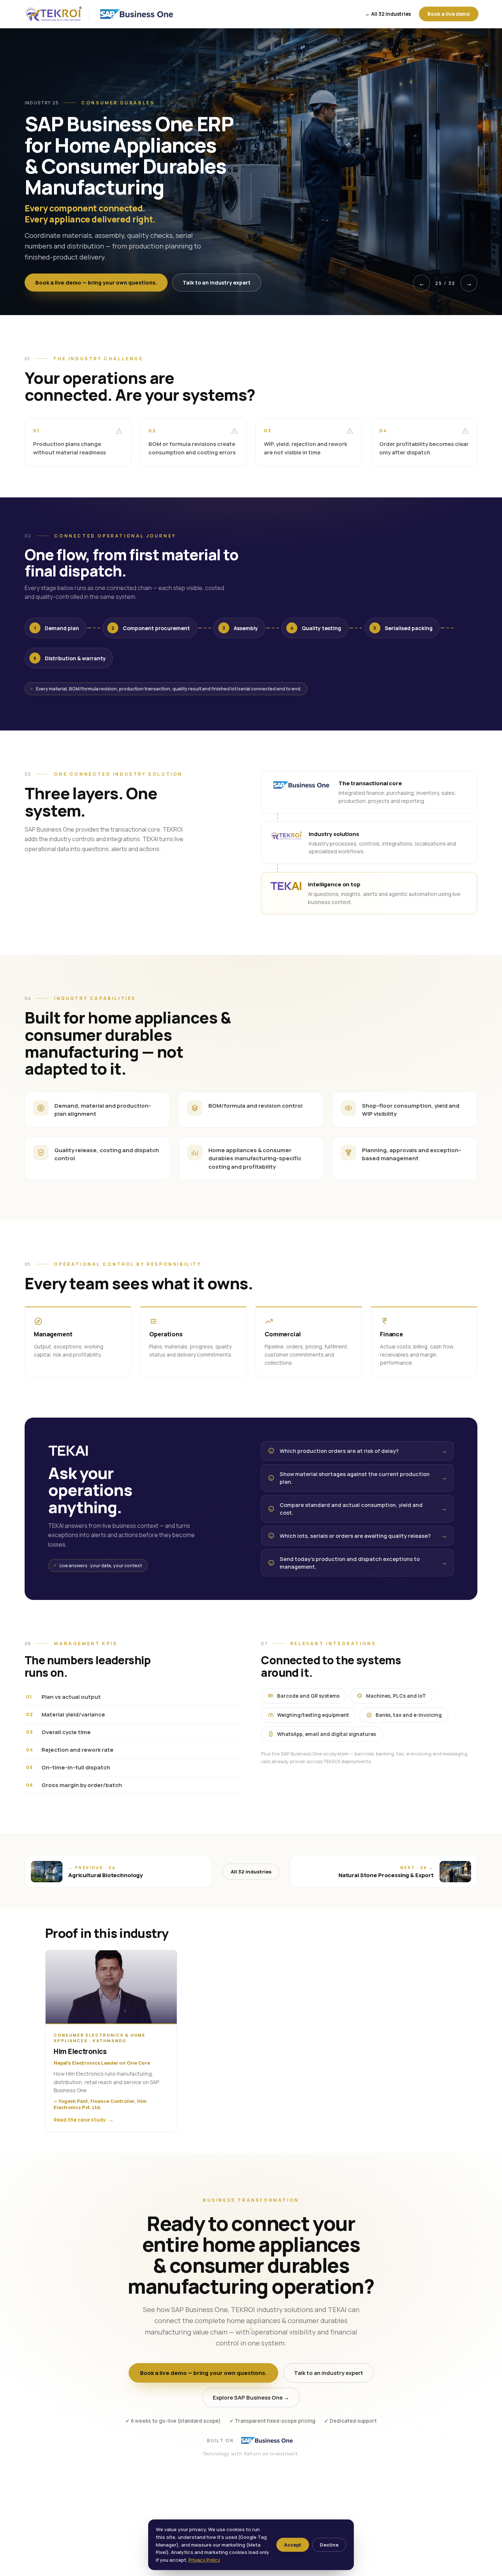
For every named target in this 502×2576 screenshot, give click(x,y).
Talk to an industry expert (217, 283)
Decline (329, 2545)
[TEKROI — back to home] (53, 14)
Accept (293, 2545)
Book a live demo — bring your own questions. (96, 283)
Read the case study (84, 2120)
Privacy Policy (204, 2560)
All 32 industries (251, 1872)
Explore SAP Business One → (251, 2398)
